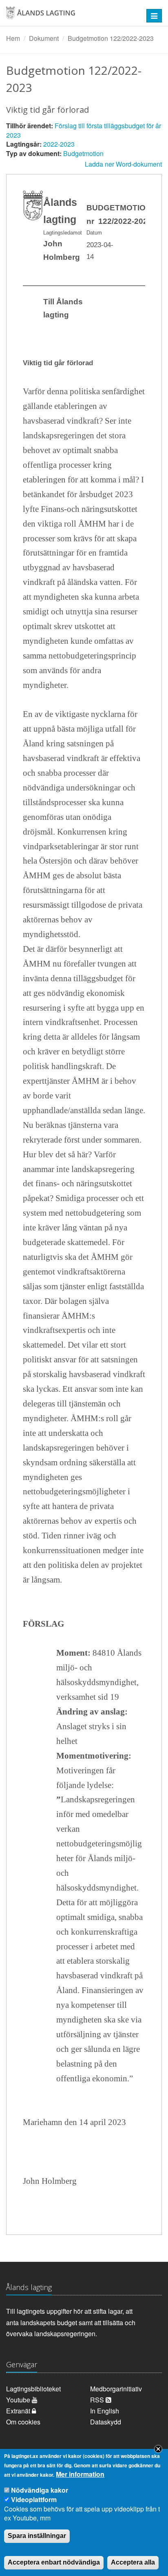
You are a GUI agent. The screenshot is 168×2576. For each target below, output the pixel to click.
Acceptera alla (133, 2562)
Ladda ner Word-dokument (123, 164)
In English (105, 2411)
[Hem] (70, 16)
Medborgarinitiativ (116, 2389)
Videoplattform (34, 2499)
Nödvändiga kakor (40, 2490)
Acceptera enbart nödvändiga (54, 2562)
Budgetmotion (83, 153)
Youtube (19, 2400)
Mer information (80, 2474)
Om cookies (23, 2422)
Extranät (19, 2411)
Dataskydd (106, 2422)
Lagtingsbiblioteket (33, 2389)
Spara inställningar (37, 2536)
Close (158, 2449)
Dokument (44, 38)
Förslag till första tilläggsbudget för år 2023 (84, 130)
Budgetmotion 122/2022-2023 (111, 38)
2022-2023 (59, 144)
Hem (13, 38)
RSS (98, 2400)
